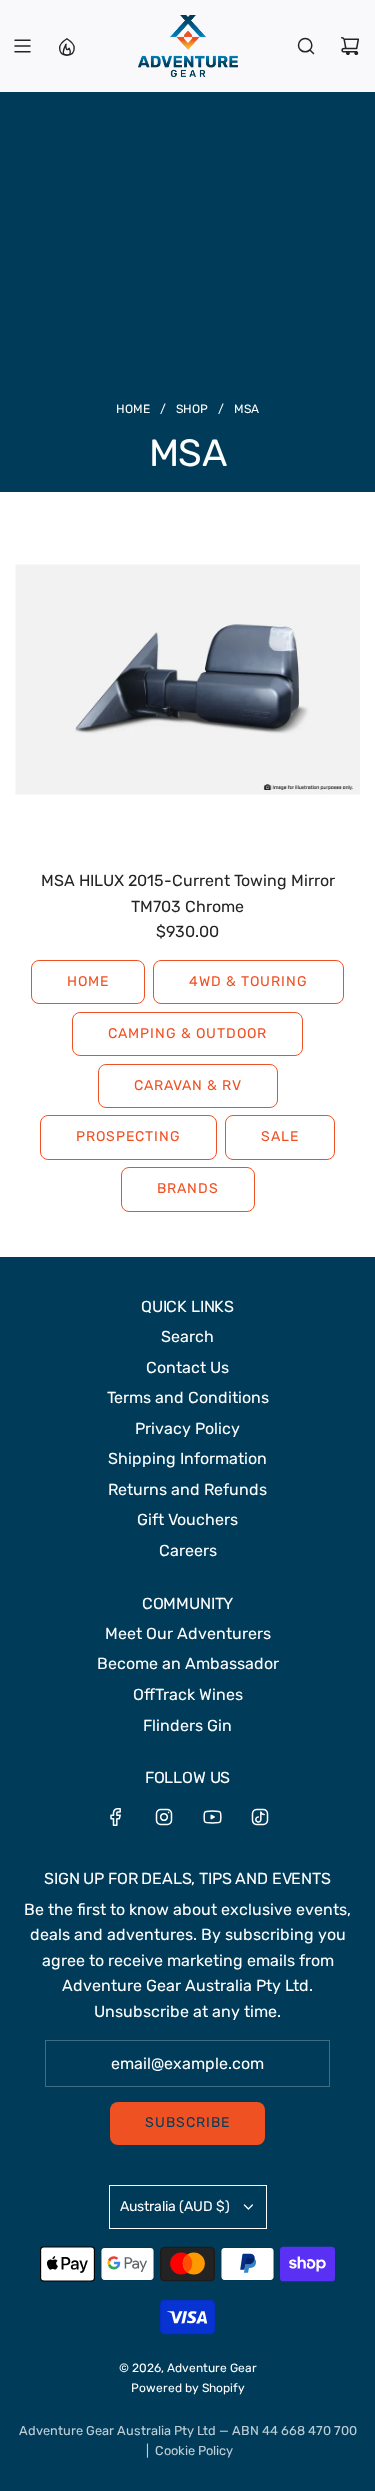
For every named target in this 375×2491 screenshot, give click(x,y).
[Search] (306, 46)
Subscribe (187, 2122)
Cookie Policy (194, 2450)
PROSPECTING (128, 1136)
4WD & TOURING (248, 981)
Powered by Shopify (188, 2388)
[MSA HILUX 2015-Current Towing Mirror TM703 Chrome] (187, 679)
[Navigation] (22, 46)
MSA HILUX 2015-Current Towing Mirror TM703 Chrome (188, 893)
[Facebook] (116, 1817)
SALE (280, 1136)
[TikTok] (260, 1817)
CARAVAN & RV (188, 1085)
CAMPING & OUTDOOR (187, 1033)
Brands (188, 1188)
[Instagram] (164, 1817)
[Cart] (350, 46)
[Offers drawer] (66, 46)
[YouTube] (212, 1817)
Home (88, 981)
